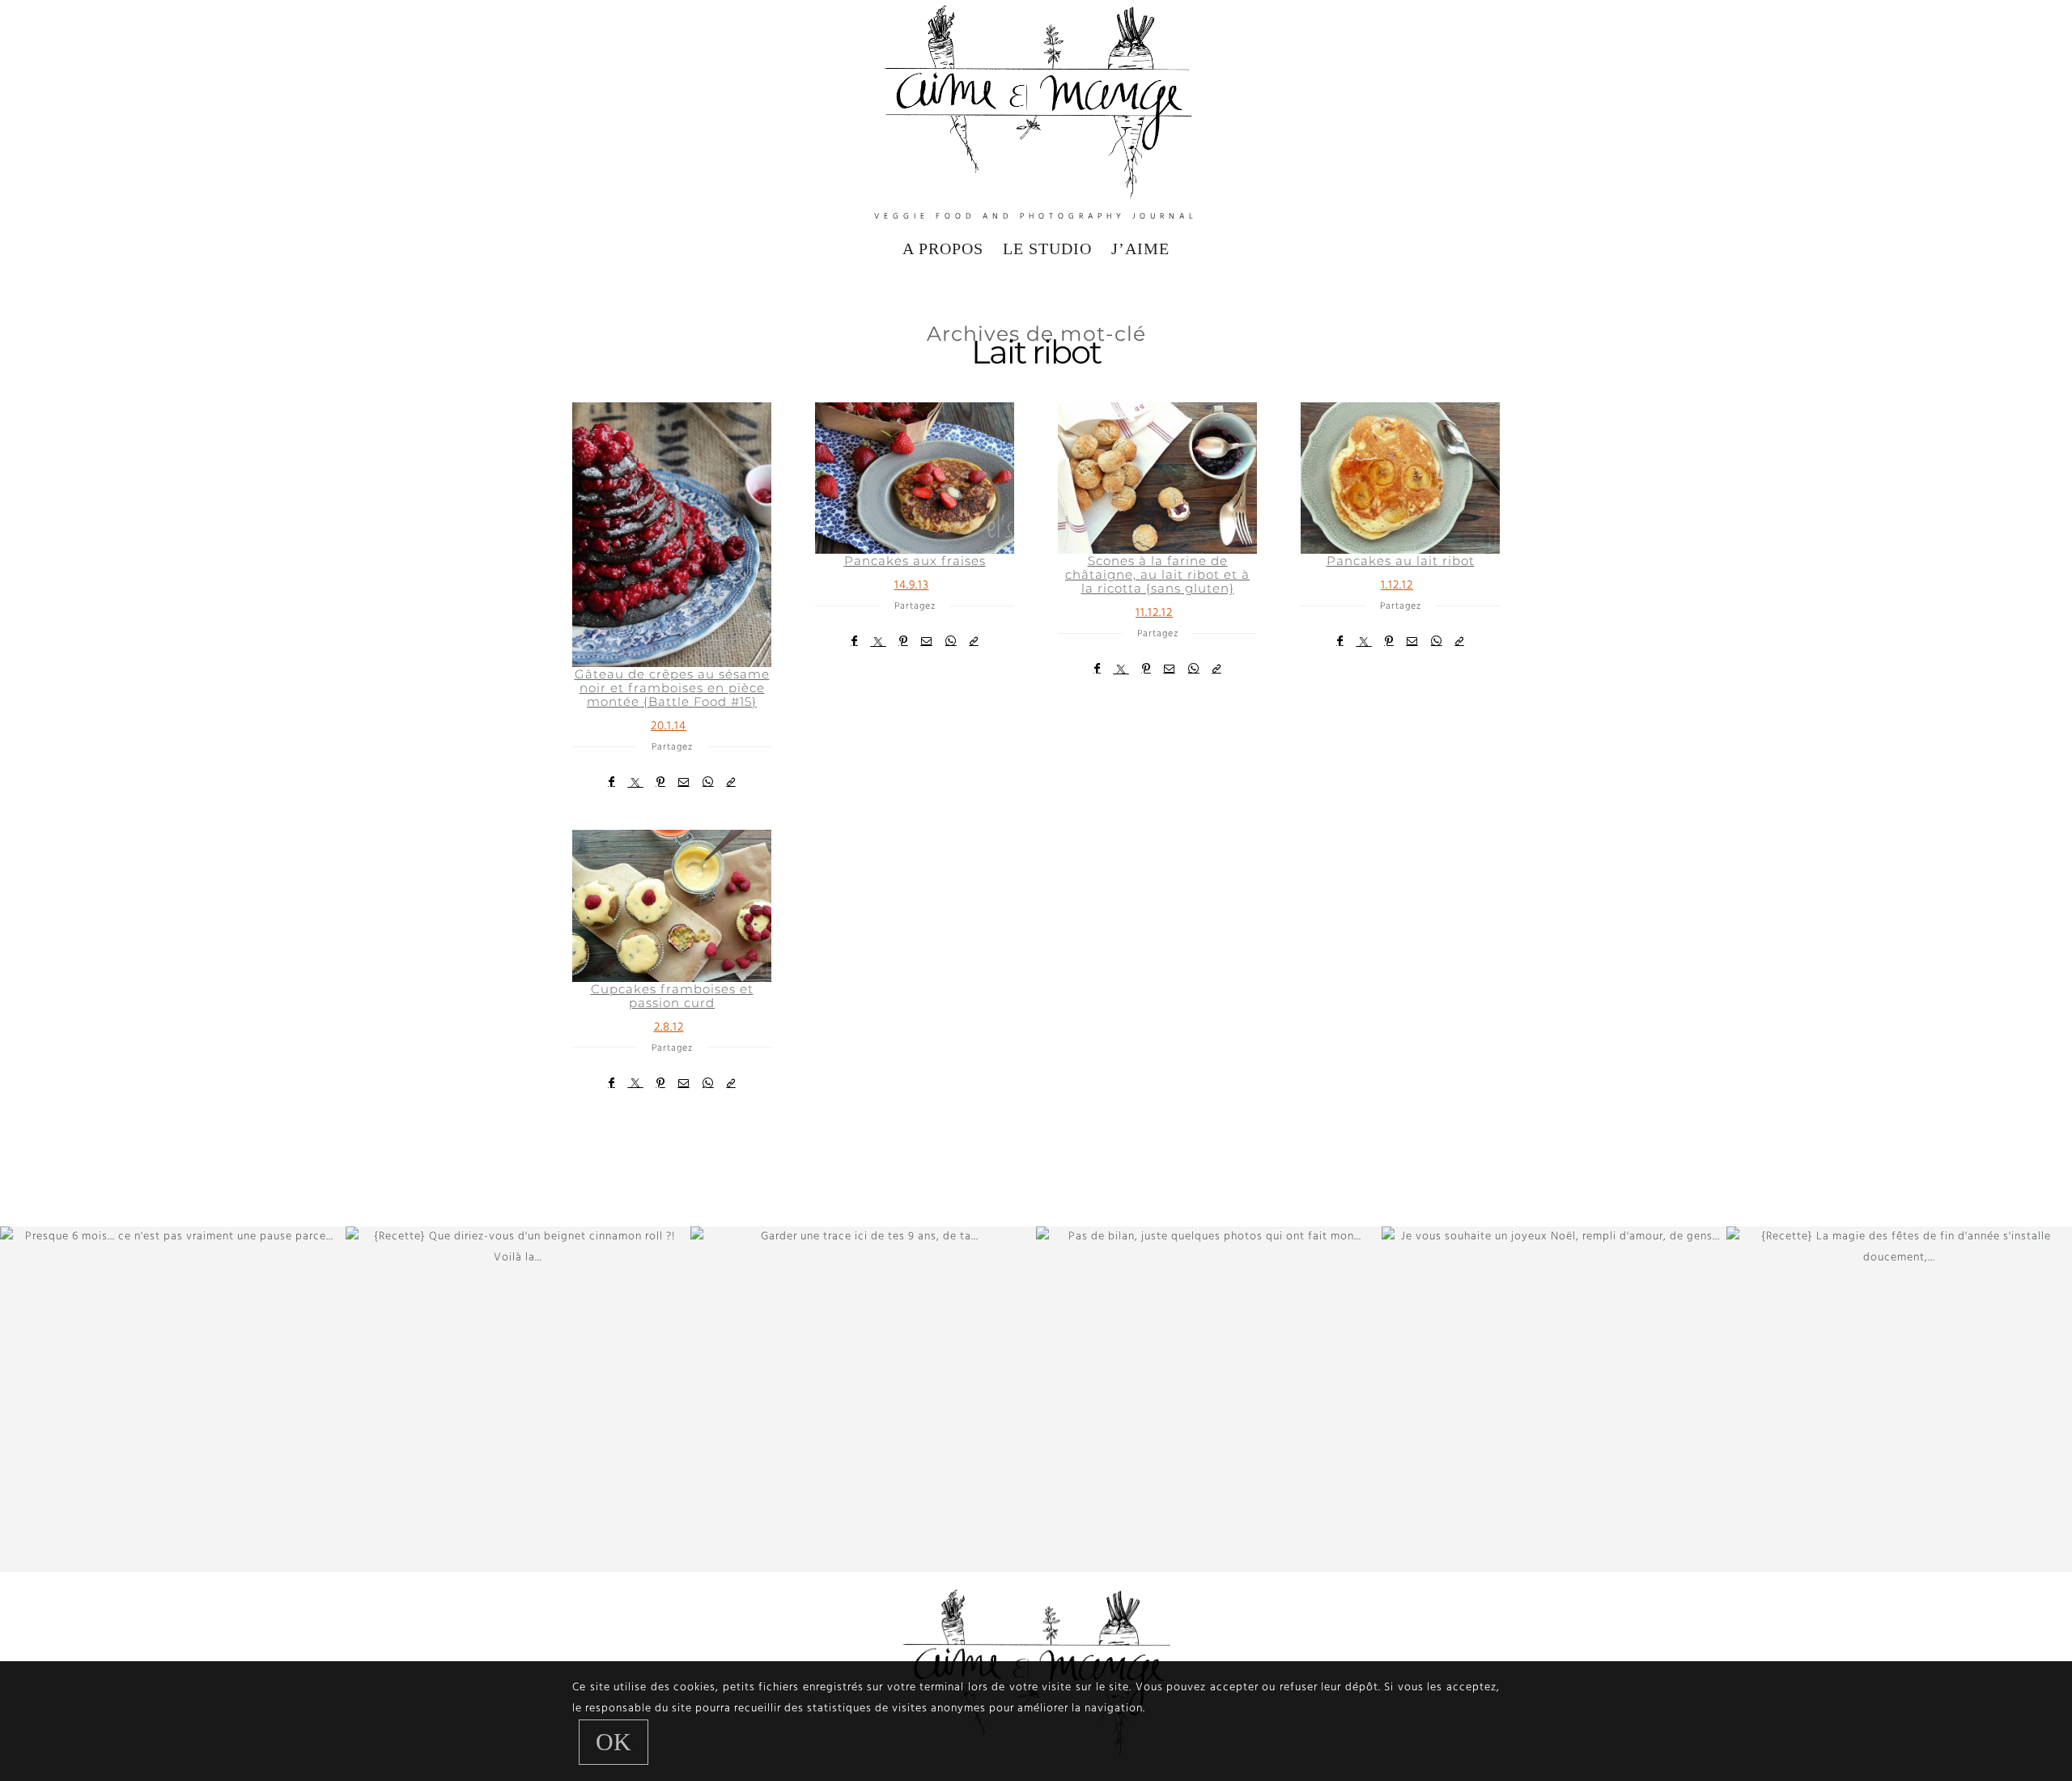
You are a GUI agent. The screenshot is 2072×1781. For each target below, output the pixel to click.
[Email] (684, 782)
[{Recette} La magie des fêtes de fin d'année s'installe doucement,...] (1899, 1399)
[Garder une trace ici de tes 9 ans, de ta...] (863, 1399)
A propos (943, 249)
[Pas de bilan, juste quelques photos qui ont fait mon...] (1209, 1399)
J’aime (1140, 249)
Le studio (1047, 249)
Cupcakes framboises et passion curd (672, 996)
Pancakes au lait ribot (1401, 561)
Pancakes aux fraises (915, 561)
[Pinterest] (661, 782)
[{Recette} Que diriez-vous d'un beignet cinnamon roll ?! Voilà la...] (518, 1399)
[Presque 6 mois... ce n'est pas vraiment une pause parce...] (173, 1399)
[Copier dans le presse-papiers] (731, 782)
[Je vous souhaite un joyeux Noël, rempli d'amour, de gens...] (1554, 1399)
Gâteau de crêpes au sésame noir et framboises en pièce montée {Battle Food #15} (672, 688)
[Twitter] (636, 782)
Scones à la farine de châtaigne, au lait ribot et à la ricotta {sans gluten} (1157, 574)
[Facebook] (612, 782)
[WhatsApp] (708, 782)
